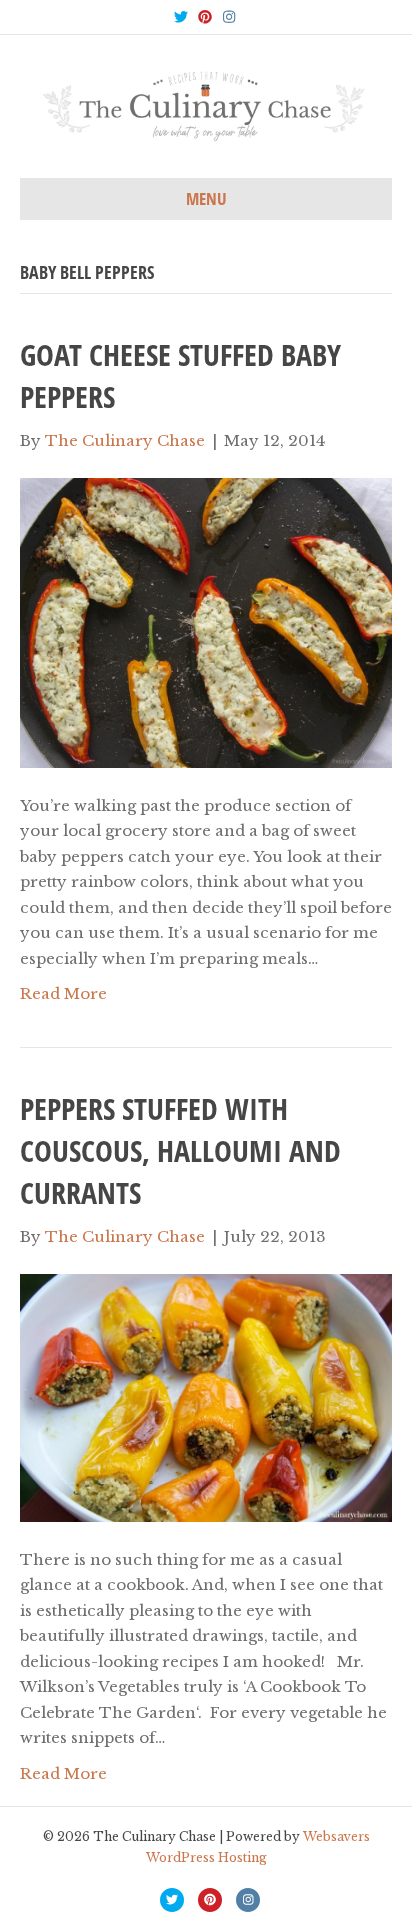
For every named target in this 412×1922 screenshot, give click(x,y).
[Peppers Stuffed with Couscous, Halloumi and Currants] (206, 1396)
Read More (63, 993)
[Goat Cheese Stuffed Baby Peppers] (206, 621)
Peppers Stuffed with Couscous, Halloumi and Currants (180, 1150)
